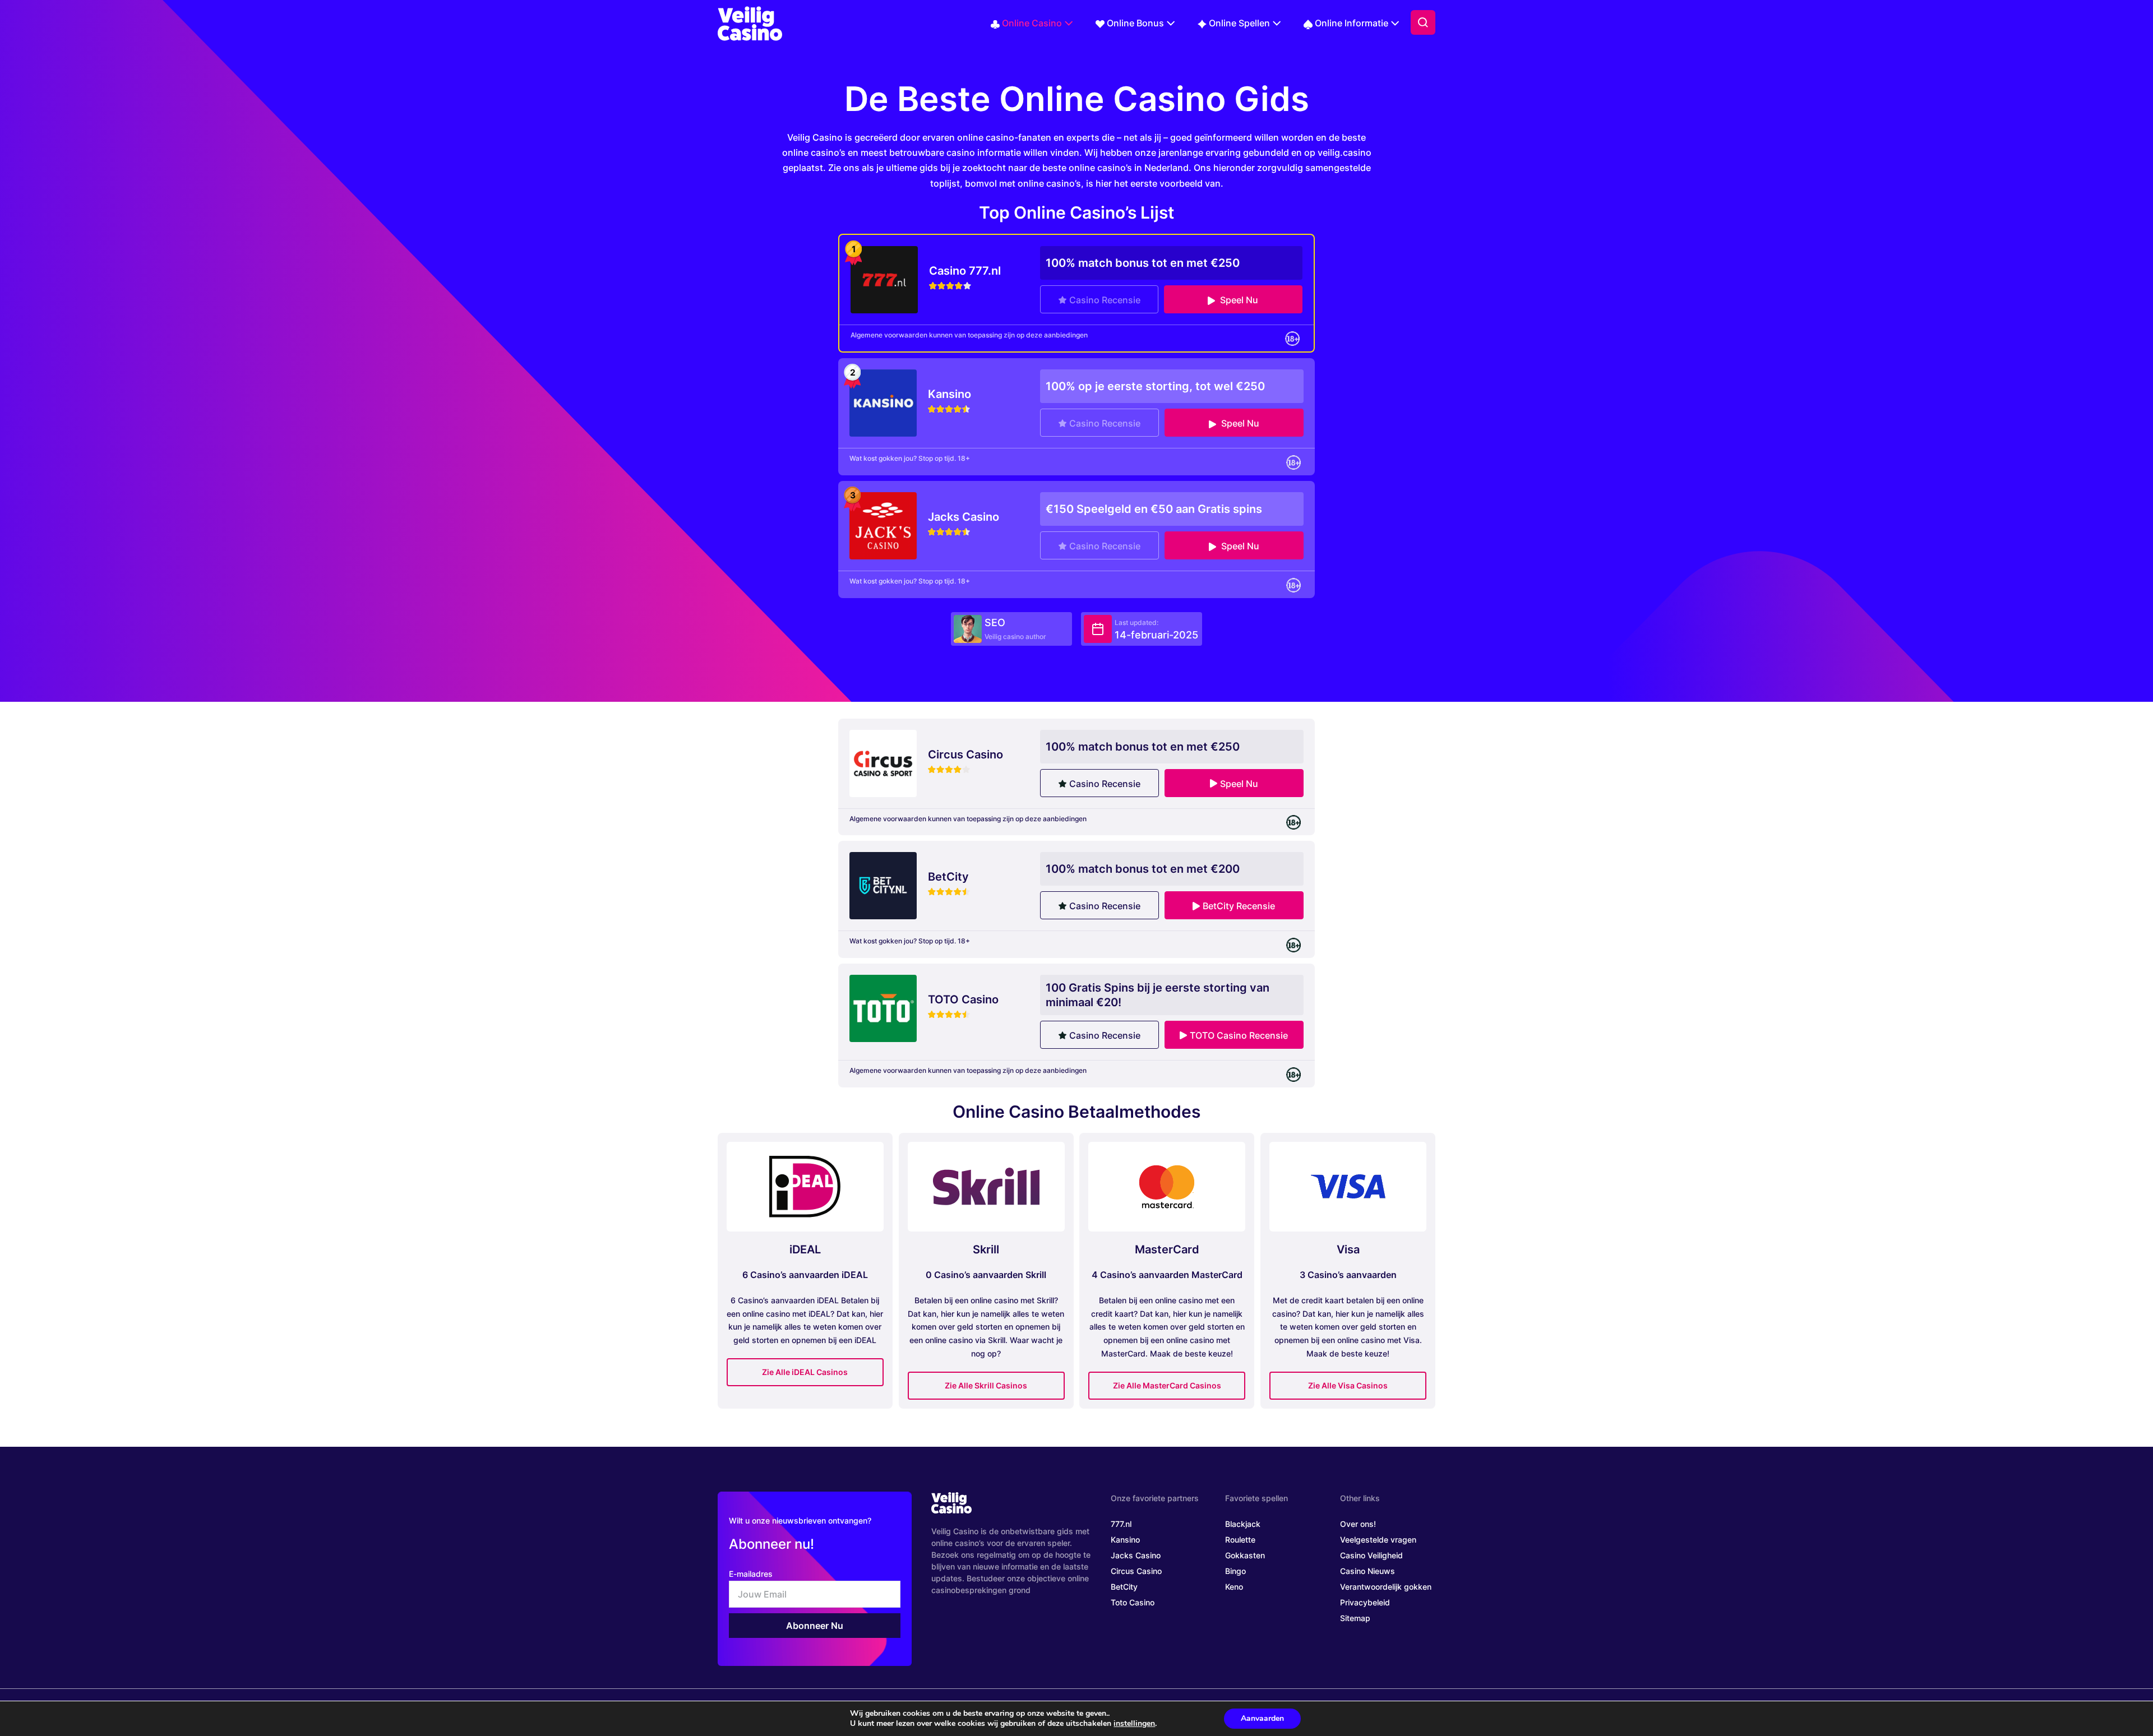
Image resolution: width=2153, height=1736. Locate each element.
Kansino (1125, 1540)
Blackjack (1243, 1524)
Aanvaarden (1262, 1718)
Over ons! (1358, 1524)
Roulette (1240, 1540)
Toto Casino (1133, 1602)
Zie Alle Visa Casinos (1348, 1385)
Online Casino (1032, 23)
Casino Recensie (1105, 300)
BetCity (1124, 1587)
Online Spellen (1239, 23)
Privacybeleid (1365, 1602)
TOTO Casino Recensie (1239, 1035)
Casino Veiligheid (1371, 1555)
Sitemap (1355, 1618)
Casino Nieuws (1367, 1571)
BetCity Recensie (1239, 906)
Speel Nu (1238, 300)
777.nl (1121, 1524)
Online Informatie (1352, 23)
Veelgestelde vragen (1378, 1540)
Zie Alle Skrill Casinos (986, 1385)
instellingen (1134, 1724)
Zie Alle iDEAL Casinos (805, 1372)
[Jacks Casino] (883, 525)
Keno (1234, 1587)
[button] (1423, 22)
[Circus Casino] (883, 762)
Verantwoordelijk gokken (1386, 1587)
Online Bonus (1135, 23)
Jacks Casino (1136, 1555)
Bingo (1235, 1571)
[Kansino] (883, 402)
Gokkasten (1245, 1555)
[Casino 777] (884, 279)
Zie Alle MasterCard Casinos (1167, 1385)
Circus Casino (1136, 1571)
